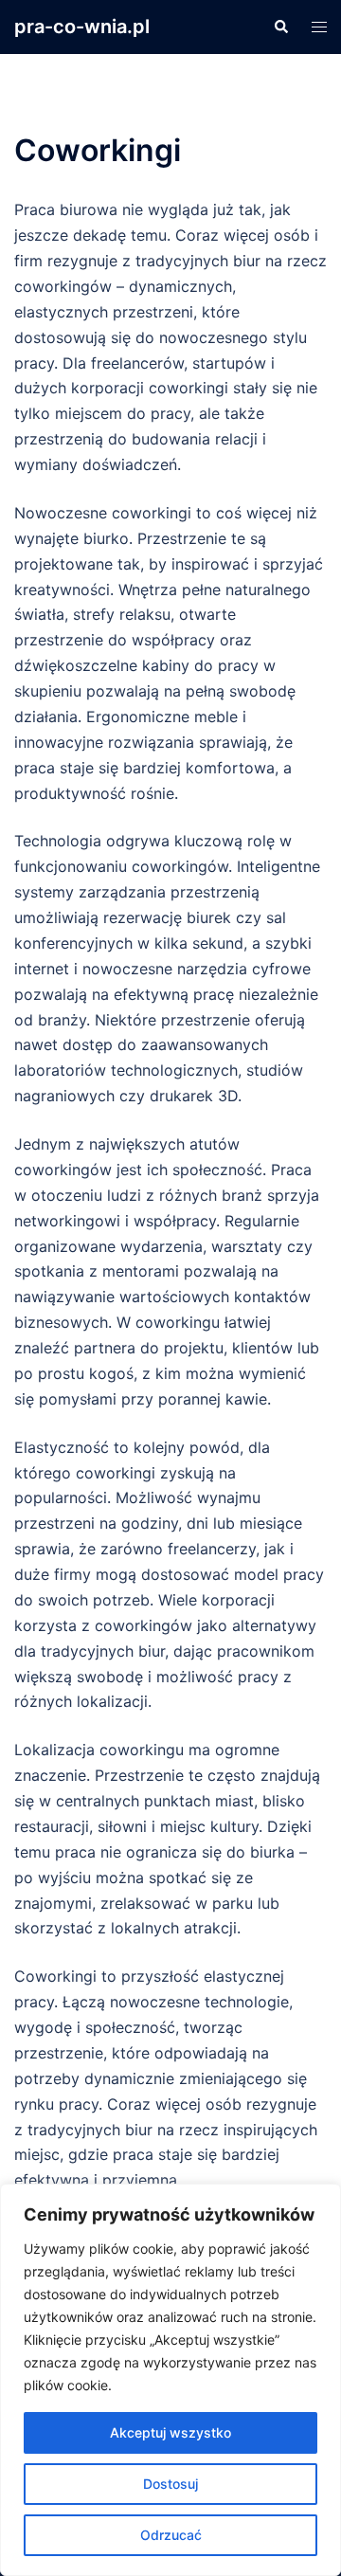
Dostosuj (170, 2484)
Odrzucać (171, 2535)
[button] (280, 27)
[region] (170, 2380)
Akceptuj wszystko (170, 2432)
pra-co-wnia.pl (82, 27)
